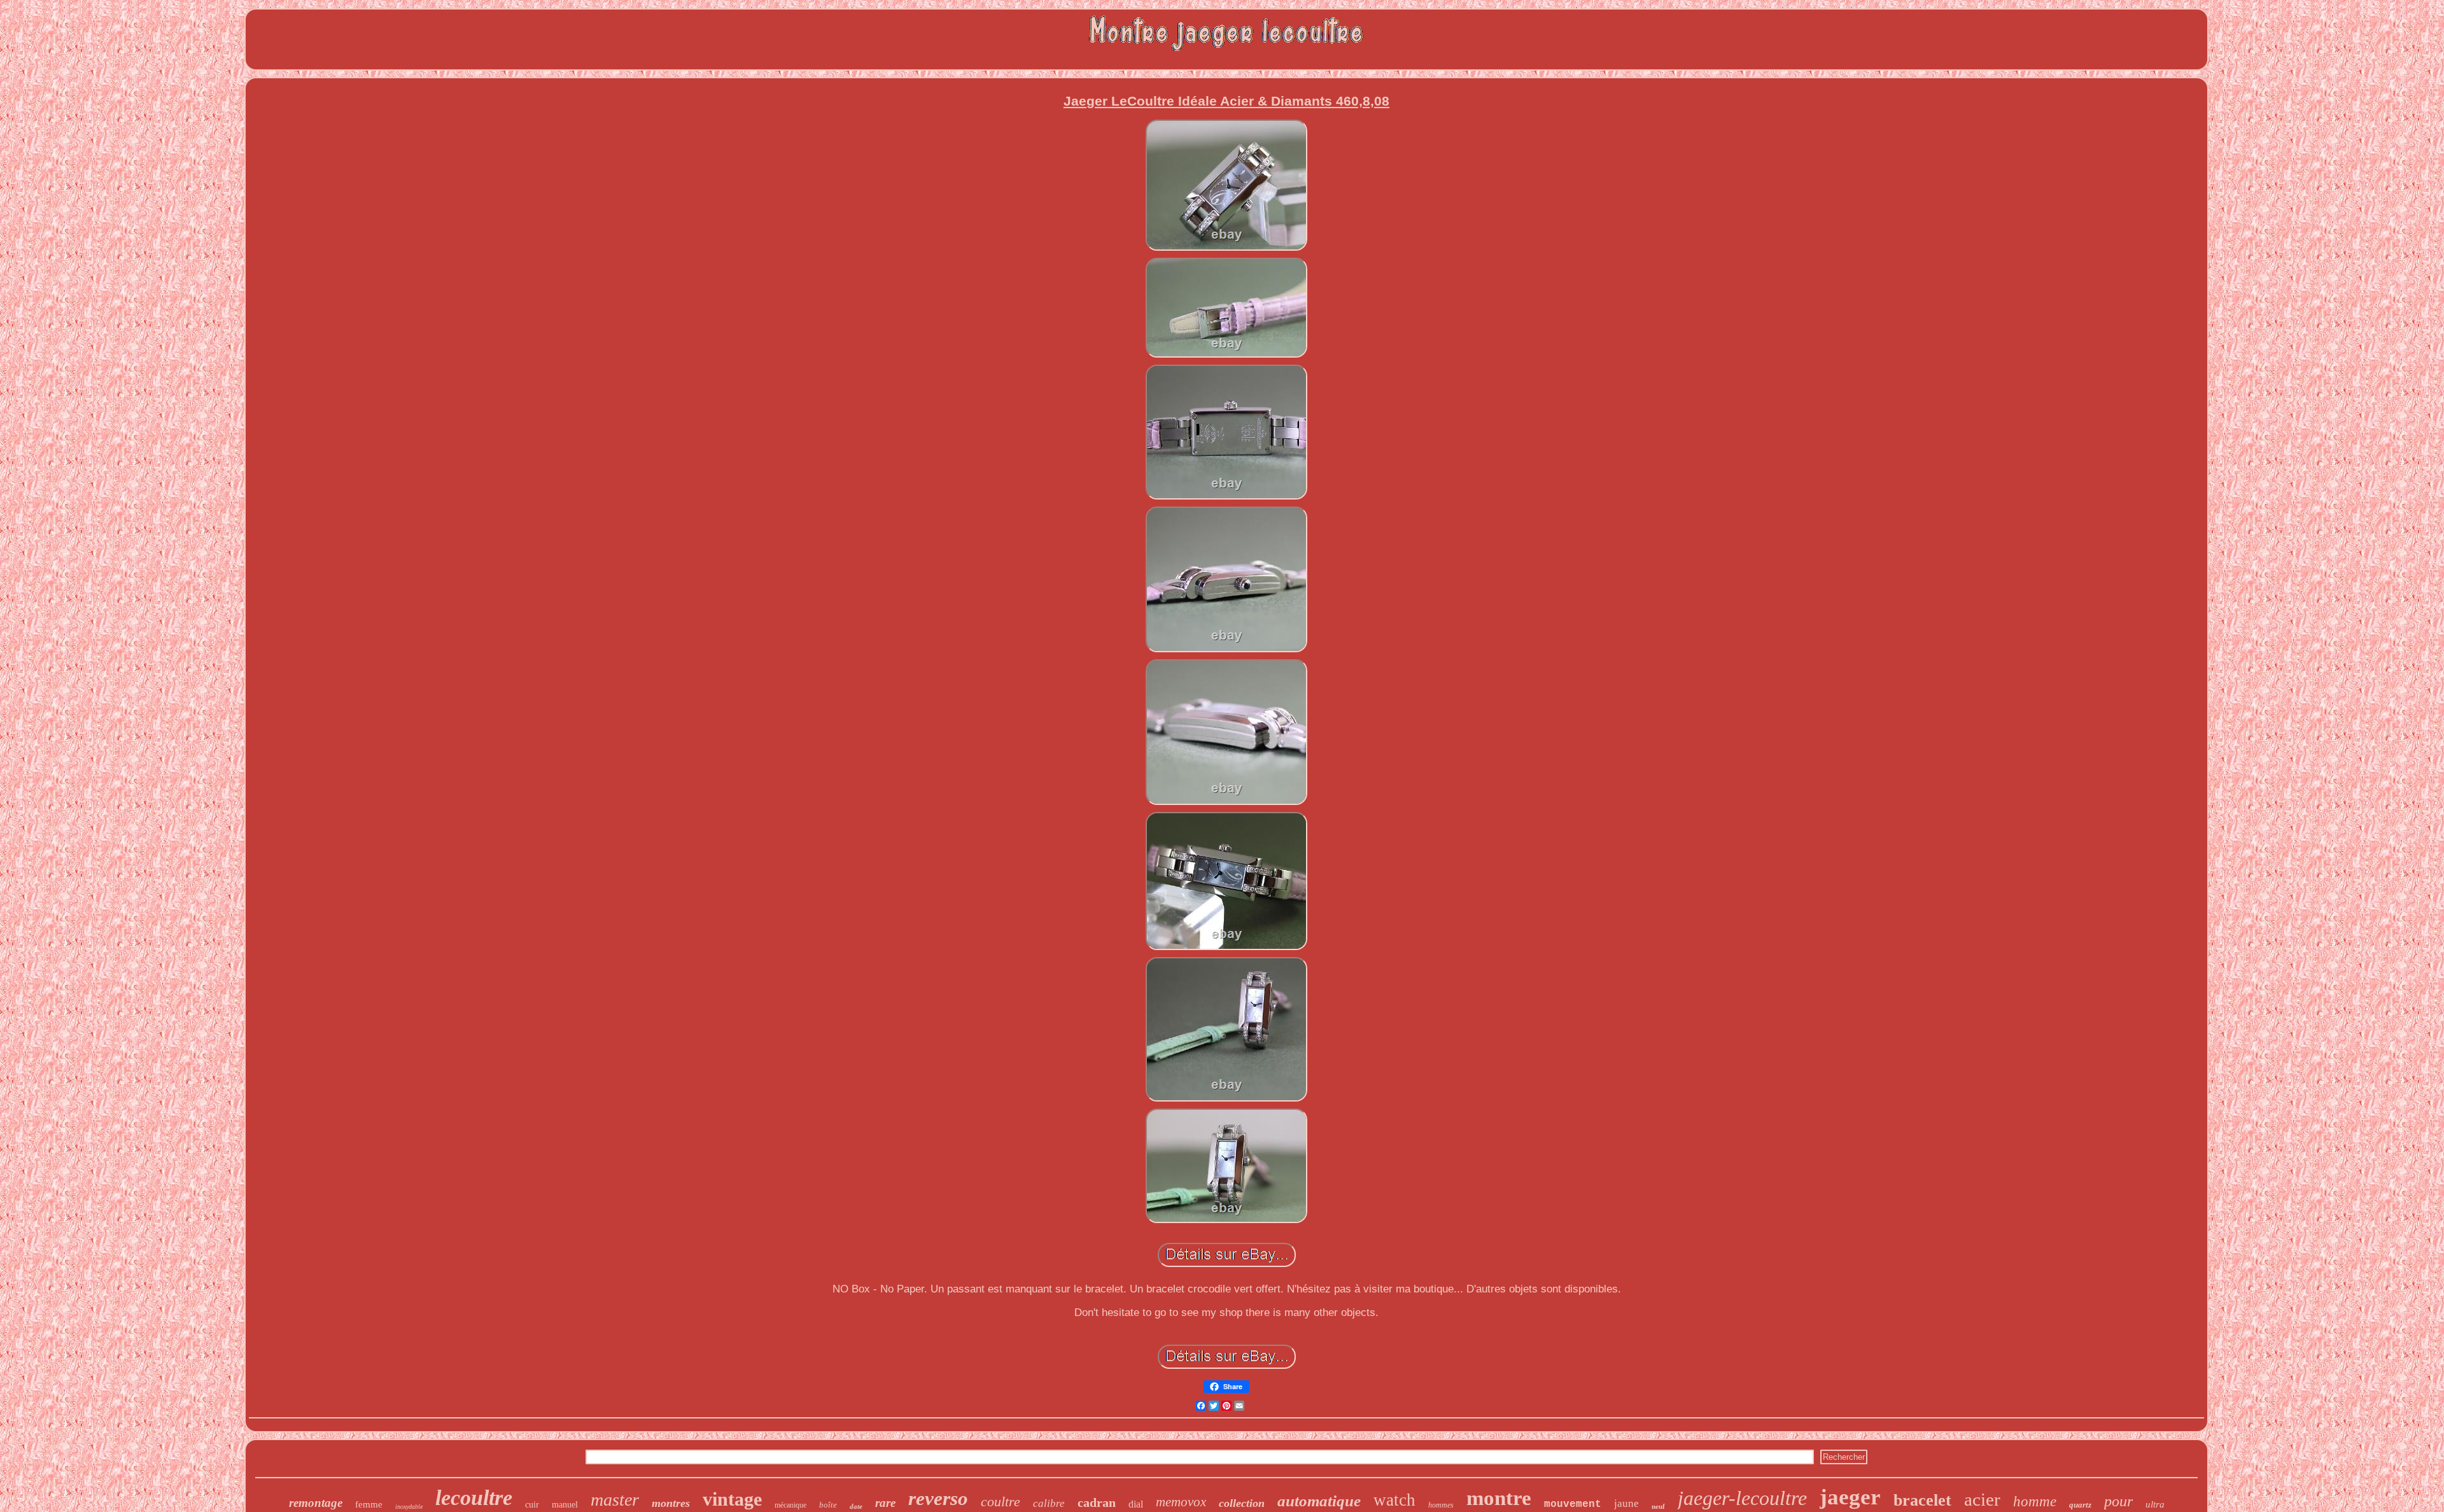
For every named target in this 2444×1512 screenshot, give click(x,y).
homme (2035, 1501)
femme (369, 1504)
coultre (1001, 1501)
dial (1136, 1504)
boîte (828, 1505)
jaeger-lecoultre (1742, 1498)
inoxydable (409, 1507)
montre (1499, 1498)
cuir (532, 1505)
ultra (2155, 1504)
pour (2118, 1501)
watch (1394, 1500)
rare (885, 1503)
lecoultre (474, 1498)
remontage (316, 1503)
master (615, 1500)
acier (1982, 1499)
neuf (1658, 1506)
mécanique (790, 1505)
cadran (1097, 1502)
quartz (2080, 1505)
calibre (1049, 1503)
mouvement (1573, 1504)
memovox (1181, 1502)
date (856, 1506)
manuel (565, 1505)
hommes (1441, 1505)
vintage (732, 1499)
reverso (938, 1498)
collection (1242, 1503)
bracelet (1922, 1500)
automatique (1319, 1501)
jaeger (1850, 1497)
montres (671, 1503)
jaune (1626, 1503)
